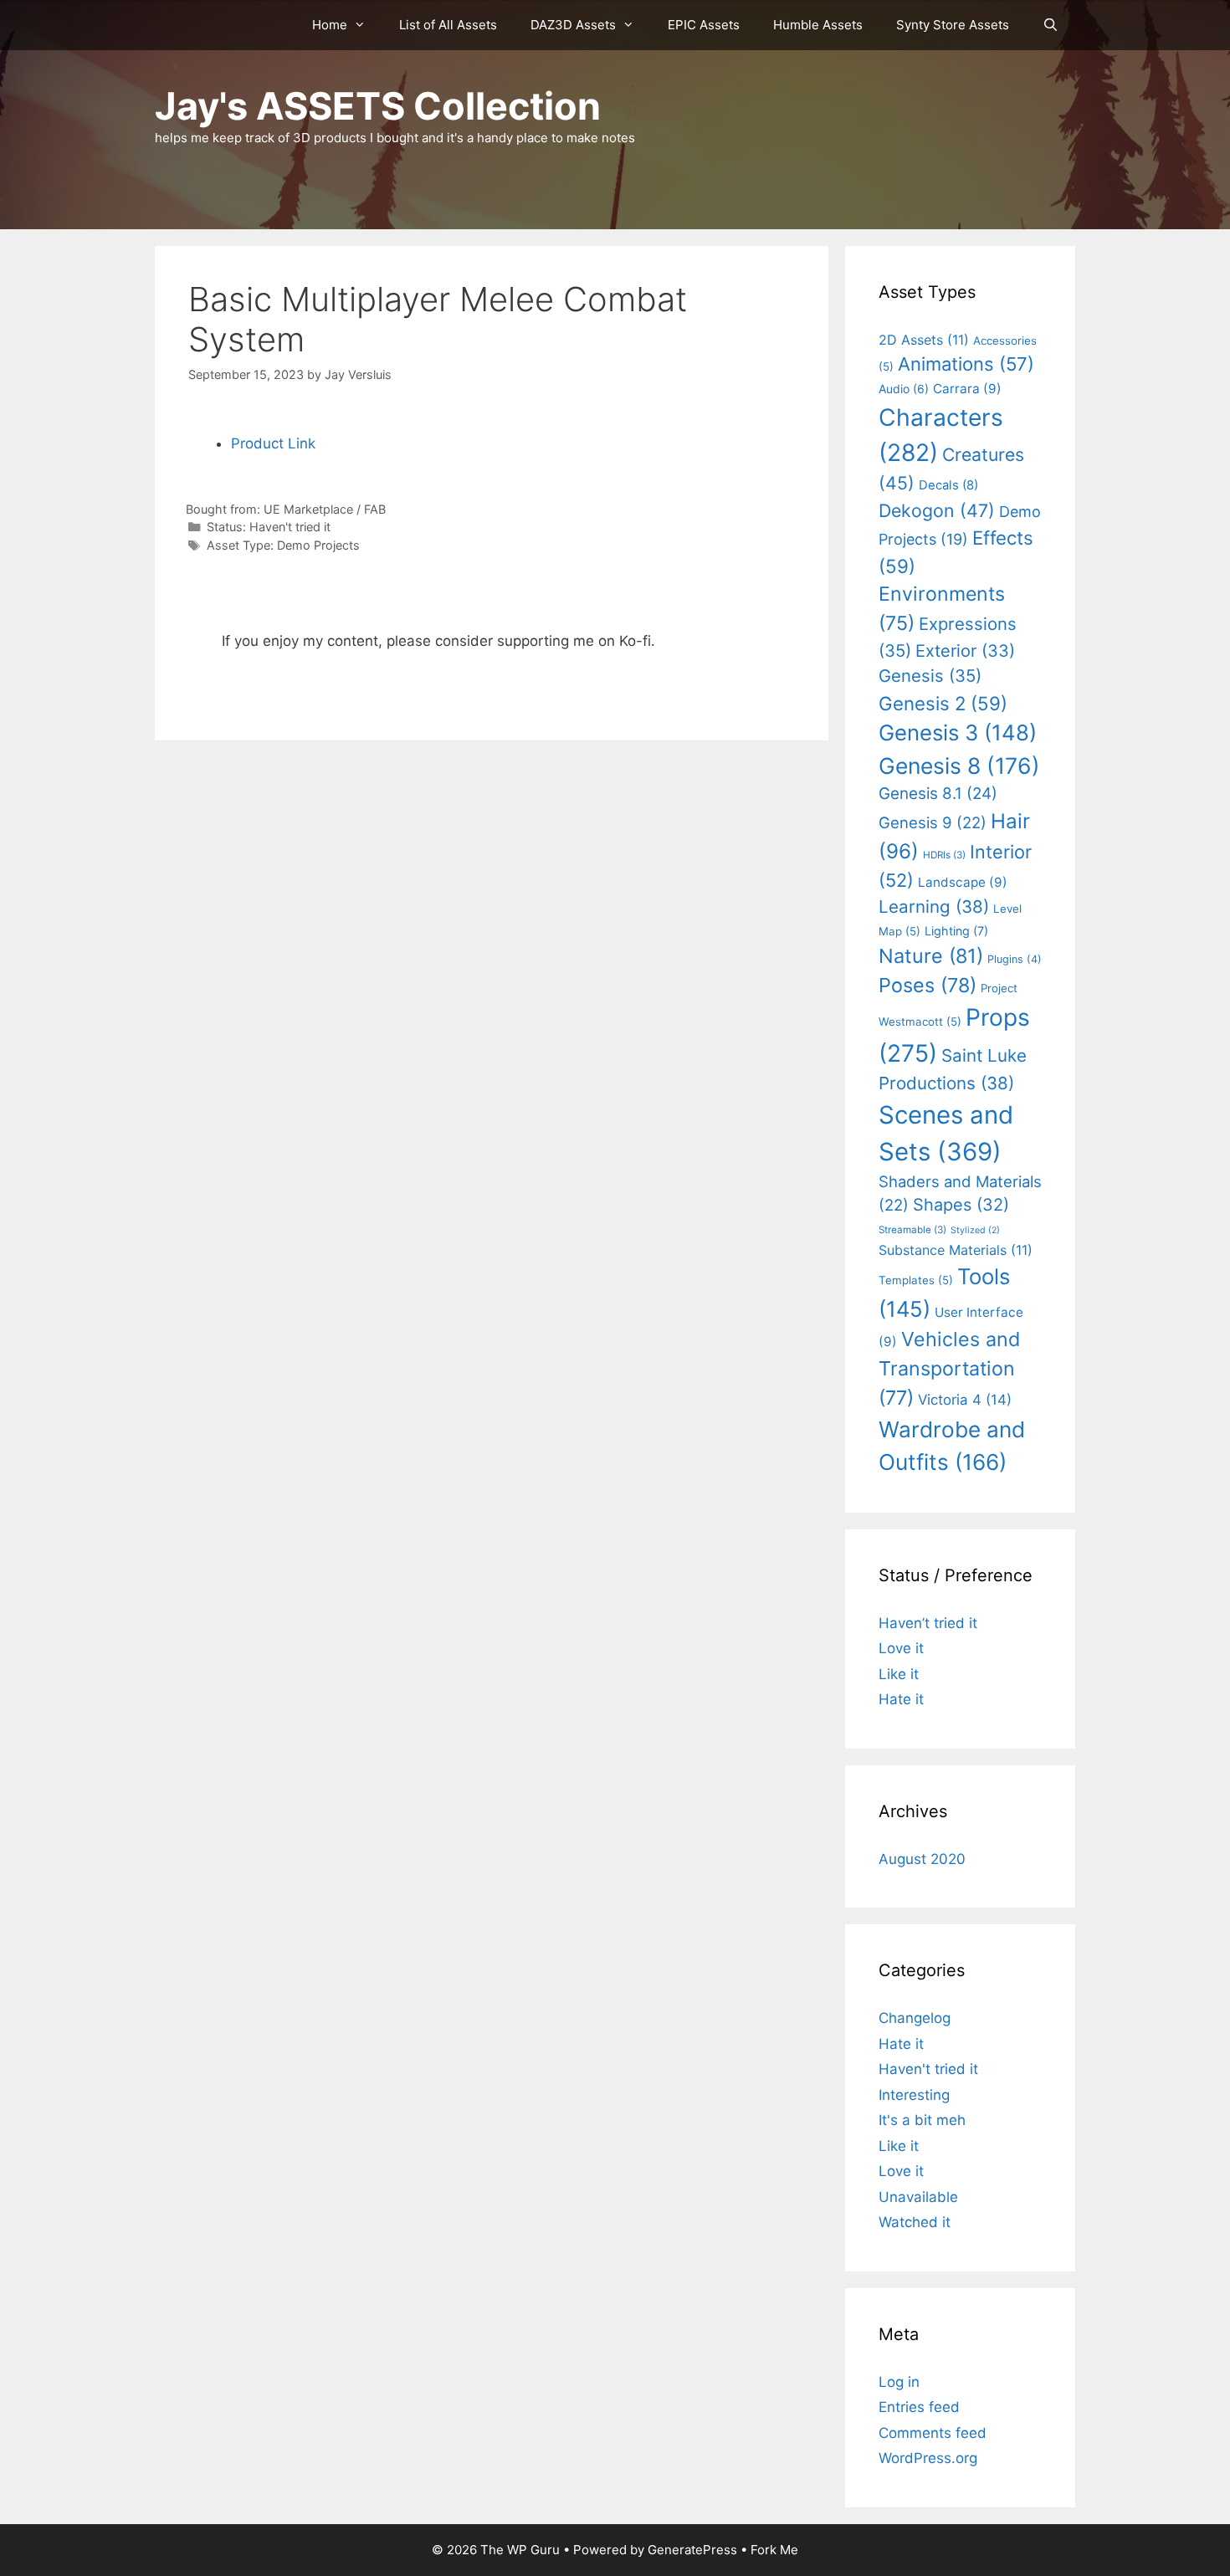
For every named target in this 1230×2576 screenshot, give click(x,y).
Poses (928, 985)
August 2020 (922, 1859)
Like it (899, 1674)
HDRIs (944, 855)
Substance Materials (956, 1250)
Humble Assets (818, 25)
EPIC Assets (704, 25)
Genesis (930, 676)
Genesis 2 (943, 703)
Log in (899, 2382)
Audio (904, 389)
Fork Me (774, 2550)
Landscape (963, 882)
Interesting (914, 2095)
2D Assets (924, 340)
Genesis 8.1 (938, 794)
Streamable (912, 1230)
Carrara (967, 389)
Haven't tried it (290, 527)
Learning (934, 906)
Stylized (975, 1230)
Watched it (915, 2222)
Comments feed (933, 2433)
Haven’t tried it (928, 1623)
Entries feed (919, 2407)
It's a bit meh (922, 2120)
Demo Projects (318, 545)
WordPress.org (928, 2458)
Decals (948, 485)
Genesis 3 (958, 732)
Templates (916, 1280)
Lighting (956, 931)
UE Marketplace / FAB (325, 509)
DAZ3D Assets (573, 25)
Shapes (961, 1205)
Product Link (273, 443)
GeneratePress (692, 2550)
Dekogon (937, 510)
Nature (931, 956)
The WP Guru (520, 2550)
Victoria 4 (965, 1400)
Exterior (965, 651)
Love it (901, 1648)
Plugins (1015, 959)
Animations (966, 364)
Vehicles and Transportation (949, 1368)
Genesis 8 (959, 766)
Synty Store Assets (953, 25)
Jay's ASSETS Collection (378, 106)
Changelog (915, 2018)
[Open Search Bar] (1051, 25)
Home (330, 25)
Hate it (901, 1699)
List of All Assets (448, 25)
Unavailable (918, 2197)
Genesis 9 (933, 822)
